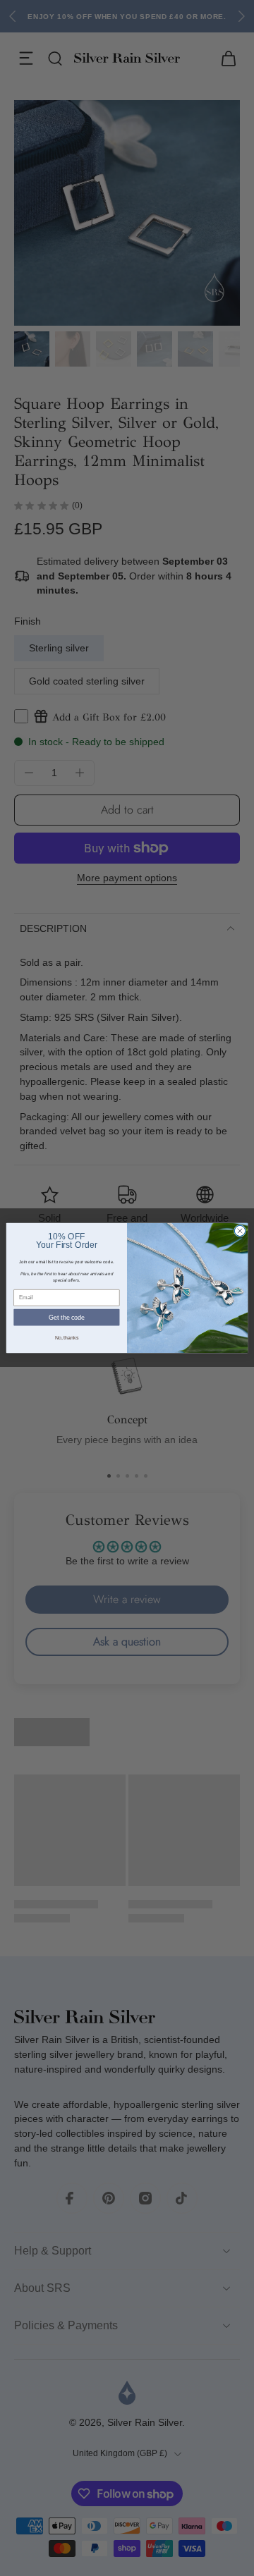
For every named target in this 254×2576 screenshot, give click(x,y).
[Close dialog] (240, 1231)
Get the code (67, 1318)
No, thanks (67, 1338)
